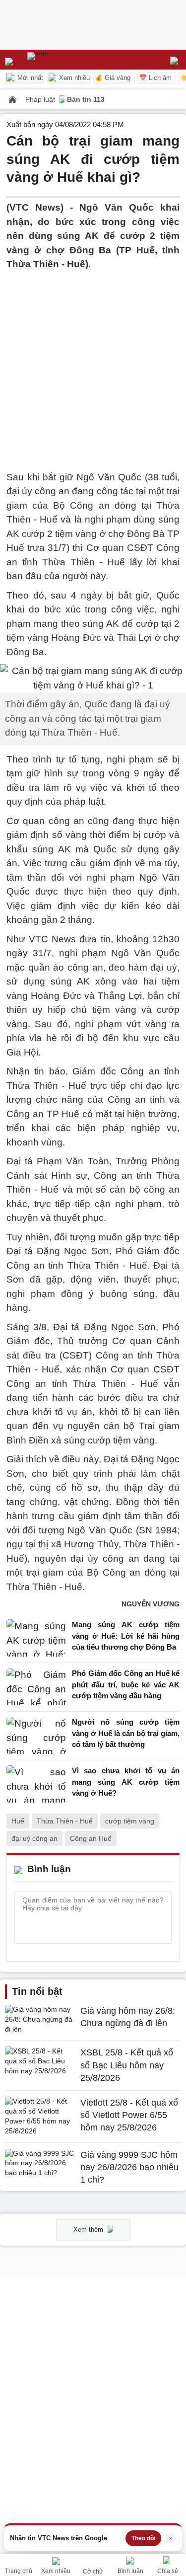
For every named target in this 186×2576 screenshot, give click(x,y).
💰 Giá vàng (113, 78)
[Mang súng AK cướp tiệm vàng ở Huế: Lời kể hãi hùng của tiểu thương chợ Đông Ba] (36, 1638)
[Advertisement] (93, 365)
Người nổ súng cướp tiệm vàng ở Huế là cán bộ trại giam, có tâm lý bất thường (126, 1733)
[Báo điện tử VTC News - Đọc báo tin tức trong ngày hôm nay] (61, 60)
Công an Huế (91, 1838)
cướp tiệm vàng (130, 1821)
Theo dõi (143, 2538)
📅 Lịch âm (155, 78)
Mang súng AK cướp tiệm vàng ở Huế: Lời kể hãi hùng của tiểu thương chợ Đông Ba (126, 1636)
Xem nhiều (73, 78)
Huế (18, 1821)
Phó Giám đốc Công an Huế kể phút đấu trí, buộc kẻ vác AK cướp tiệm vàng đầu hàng (126, 1684)
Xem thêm (89, 2230)
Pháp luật (41, 99)
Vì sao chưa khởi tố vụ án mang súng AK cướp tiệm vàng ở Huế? (126, 1782)
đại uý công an (34, 1838)
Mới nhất (29, 78)
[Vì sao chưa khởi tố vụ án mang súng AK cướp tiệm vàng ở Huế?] (36, 1784)
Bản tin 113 (86, 99)
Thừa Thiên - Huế (65, 1821)
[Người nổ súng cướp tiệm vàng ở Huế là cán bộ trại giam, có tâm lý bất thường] (36, 1736)
